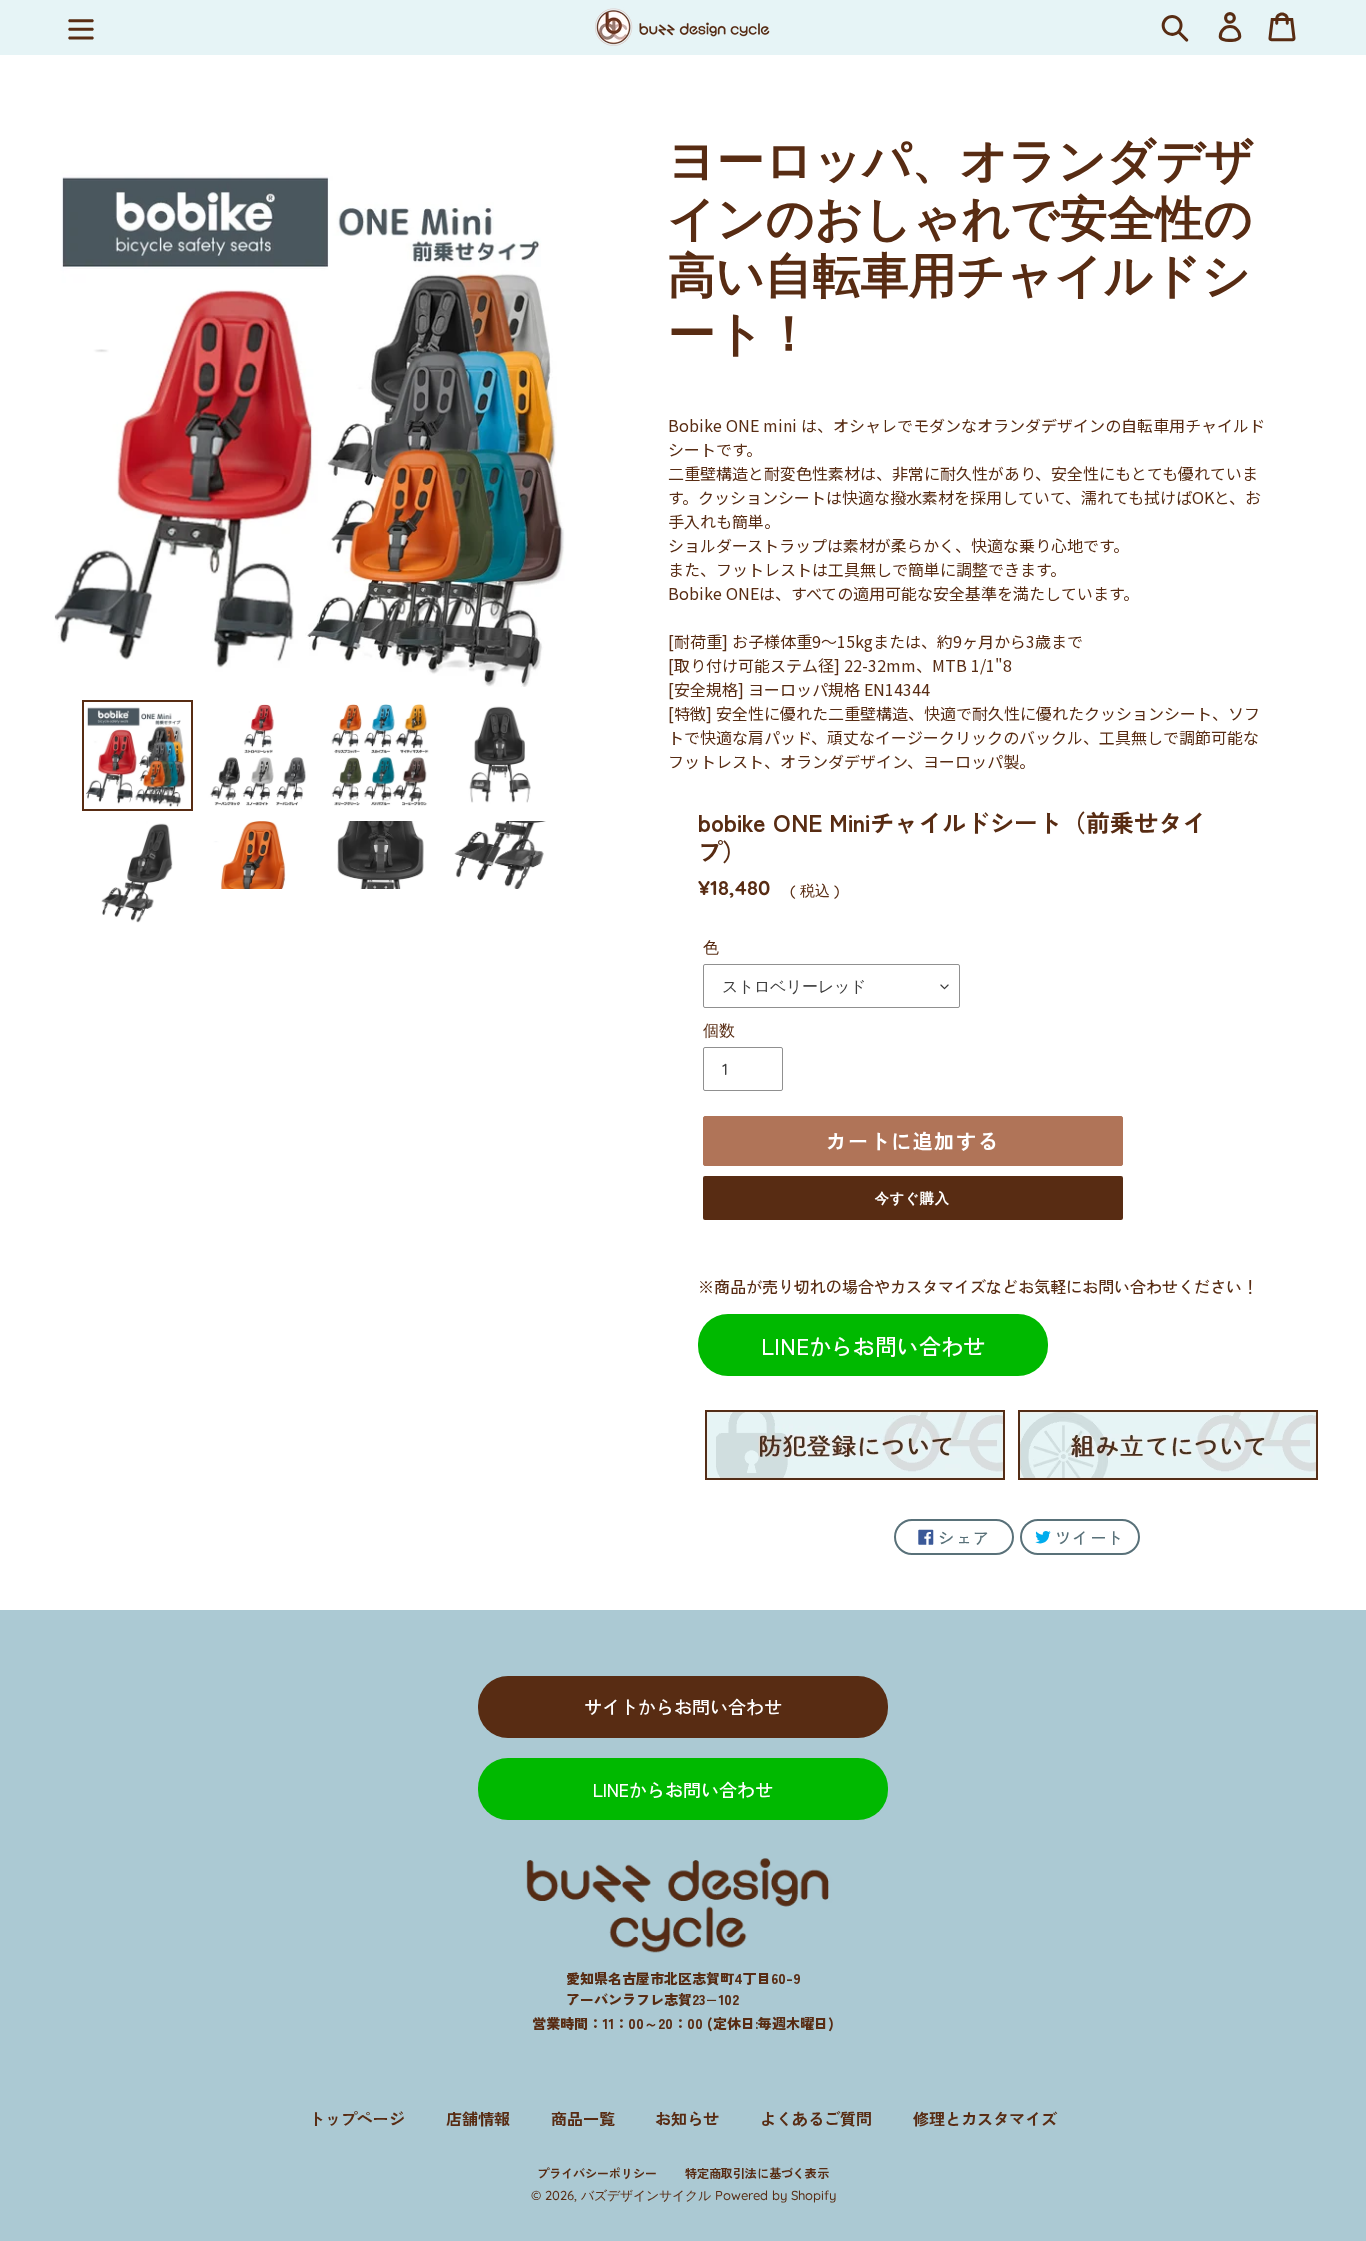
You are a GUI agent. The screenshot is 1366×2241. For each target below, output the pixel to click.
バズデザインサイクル (646, 2195)
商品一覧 (583, 2118)
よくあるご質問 (816, 2118)
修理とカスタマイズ (985, 2118)
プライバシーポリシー (597, 2172)
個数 (719, 1030)
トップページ (357, 2118)
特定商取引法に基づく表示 (757, 2172)
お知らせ (687, 2118)
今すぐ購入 (913, 1198)
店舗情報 (478, 2118)
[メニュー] (81, 27)
